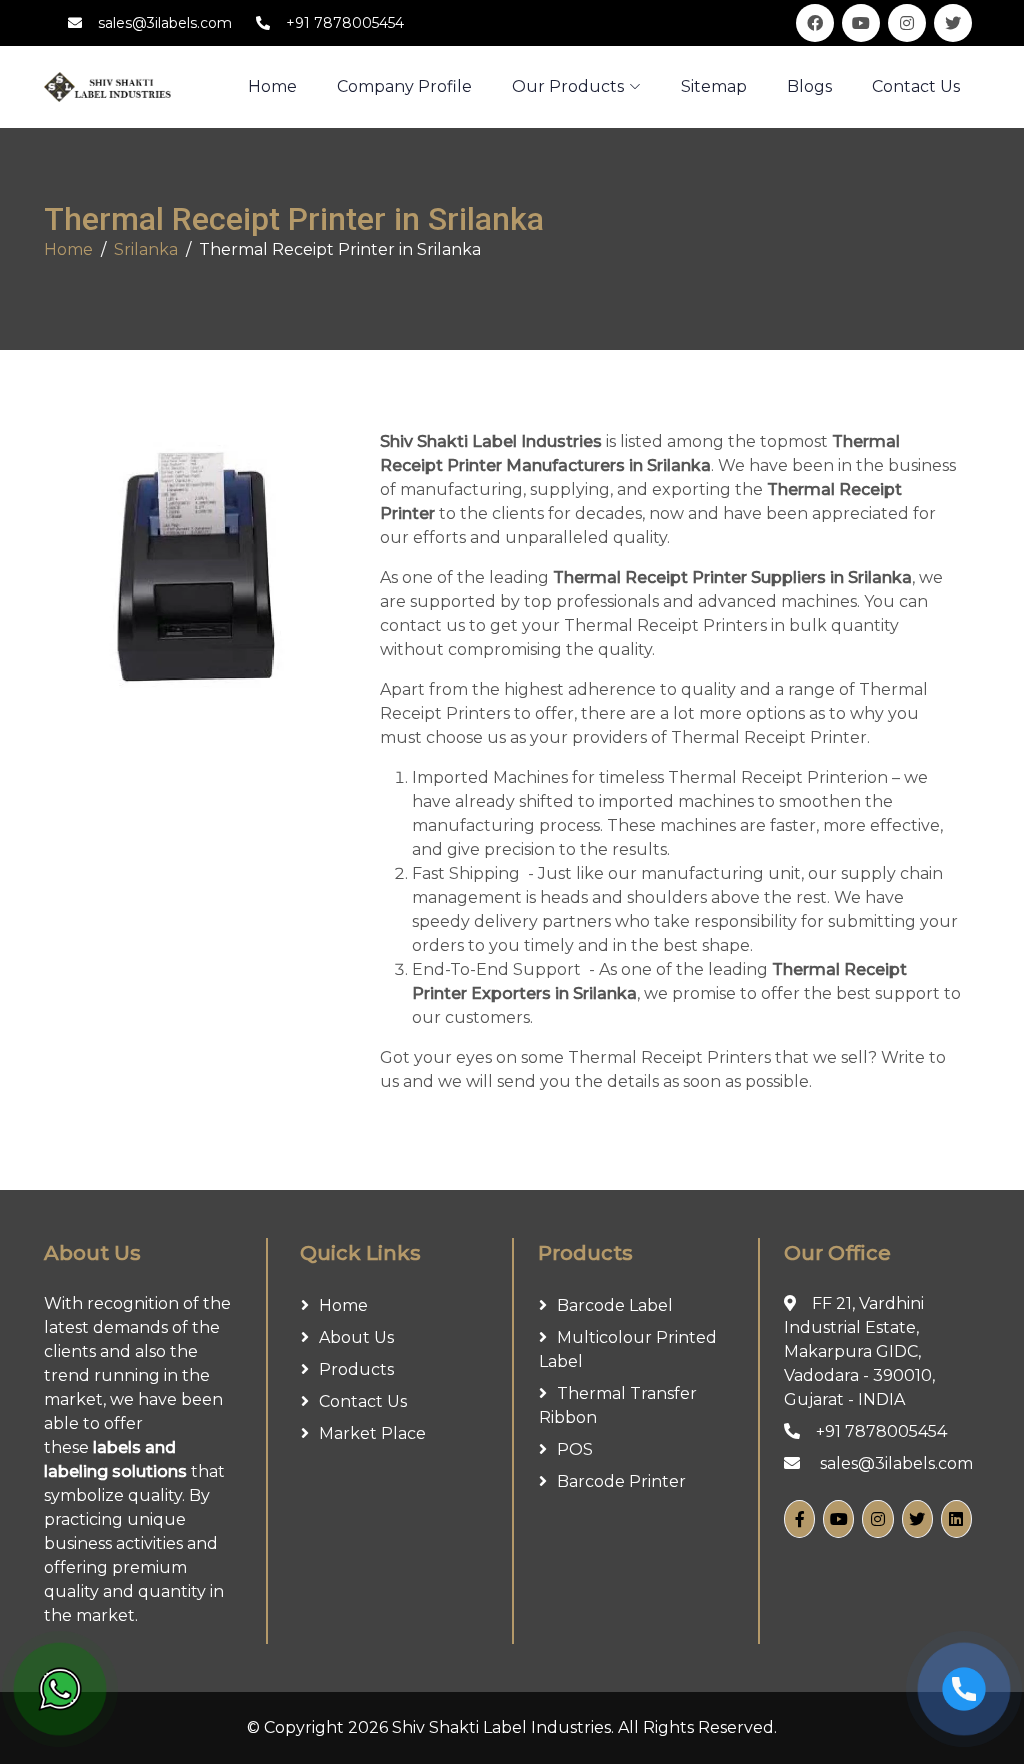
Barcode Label (615, 1305)
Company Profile (404, 86)
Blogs (809, 86)
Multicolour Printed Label (628, 1349)
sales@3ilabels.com (165, 23)
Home (68, 249)
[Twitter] (917, 1519)
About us (356, 1337)
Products (356, 1369)
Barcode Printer (621, 1481)
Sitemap (714, 86)
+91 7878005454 (345, 23)
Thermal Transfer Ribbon (618, 1405)
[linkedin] (956, 1519)
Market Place (372, 1433)
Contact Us (916, 86)
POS (575, 1449)
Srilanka (146, 249)
